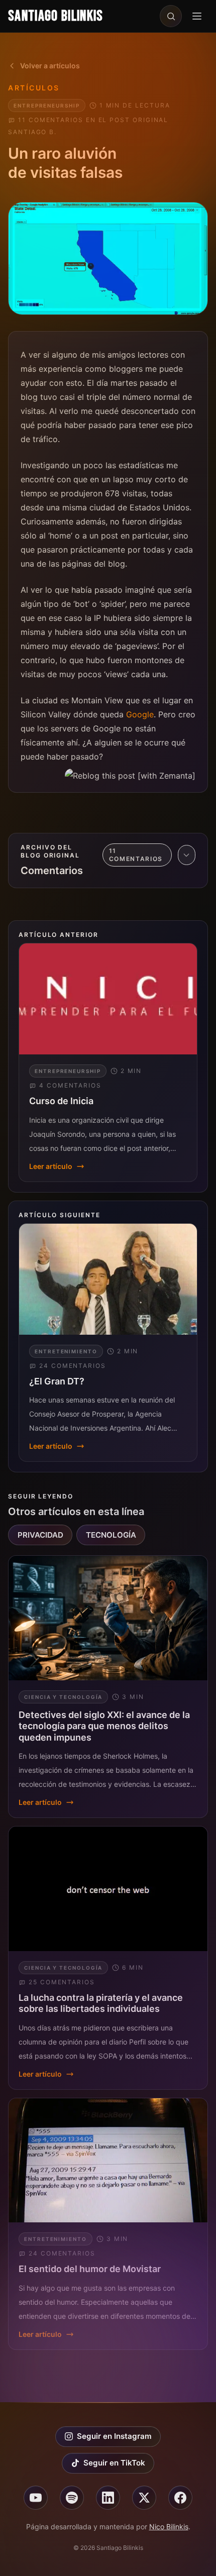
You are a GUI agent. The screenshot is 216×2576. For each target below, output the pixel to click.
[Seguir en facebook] (180, 2498)
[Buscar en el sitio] (171, 16)
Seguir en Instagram (114, 2436)
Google (140, 714)
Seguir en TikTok (114, 2463)
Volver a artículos (50, 66)
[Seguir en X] (144, 2498)
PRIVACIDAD (40, 1535)
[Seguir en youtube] (36, 2498)
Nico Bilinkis (169, 2527)
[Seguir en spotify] (72, 2498)
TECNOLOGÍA (111, 1535)
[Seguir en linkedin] (108, 2498)
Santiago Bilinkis (56, 16)
